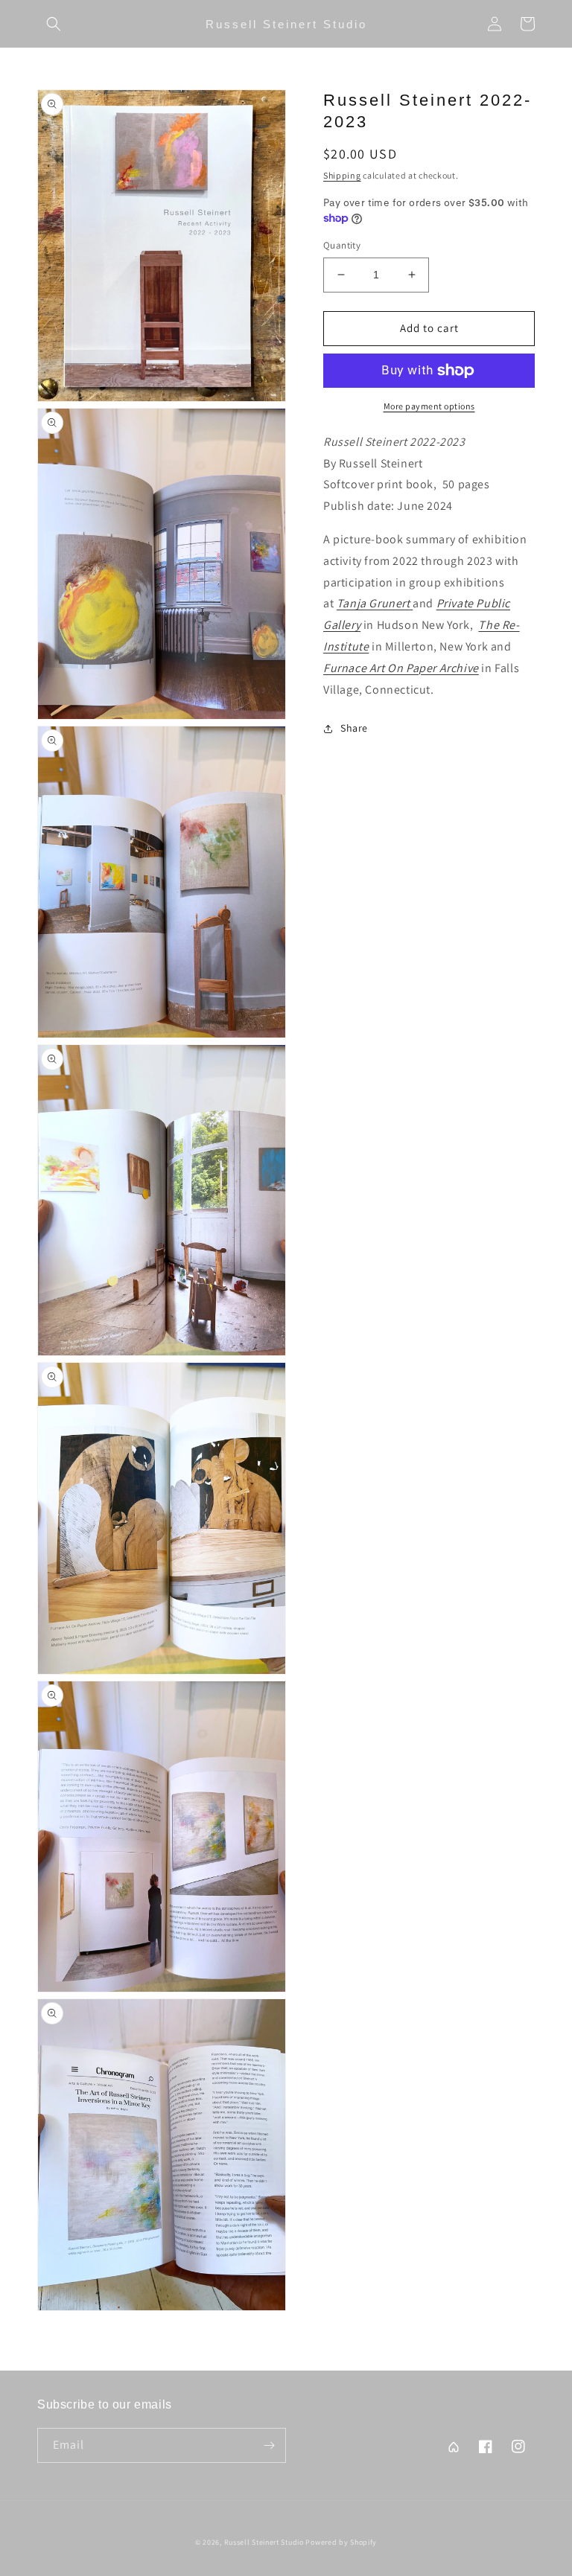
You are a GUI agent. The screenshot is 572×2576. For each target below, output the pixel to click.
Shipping (342, 175)
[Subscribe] (269, 2445)
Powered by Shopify (341, 2542)
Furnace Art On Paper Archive (401, 668)
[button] (54, 24)
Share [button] (354, 728)
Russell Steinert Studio (264, 2542)
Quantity (342, 245)
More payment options (429, 406)
